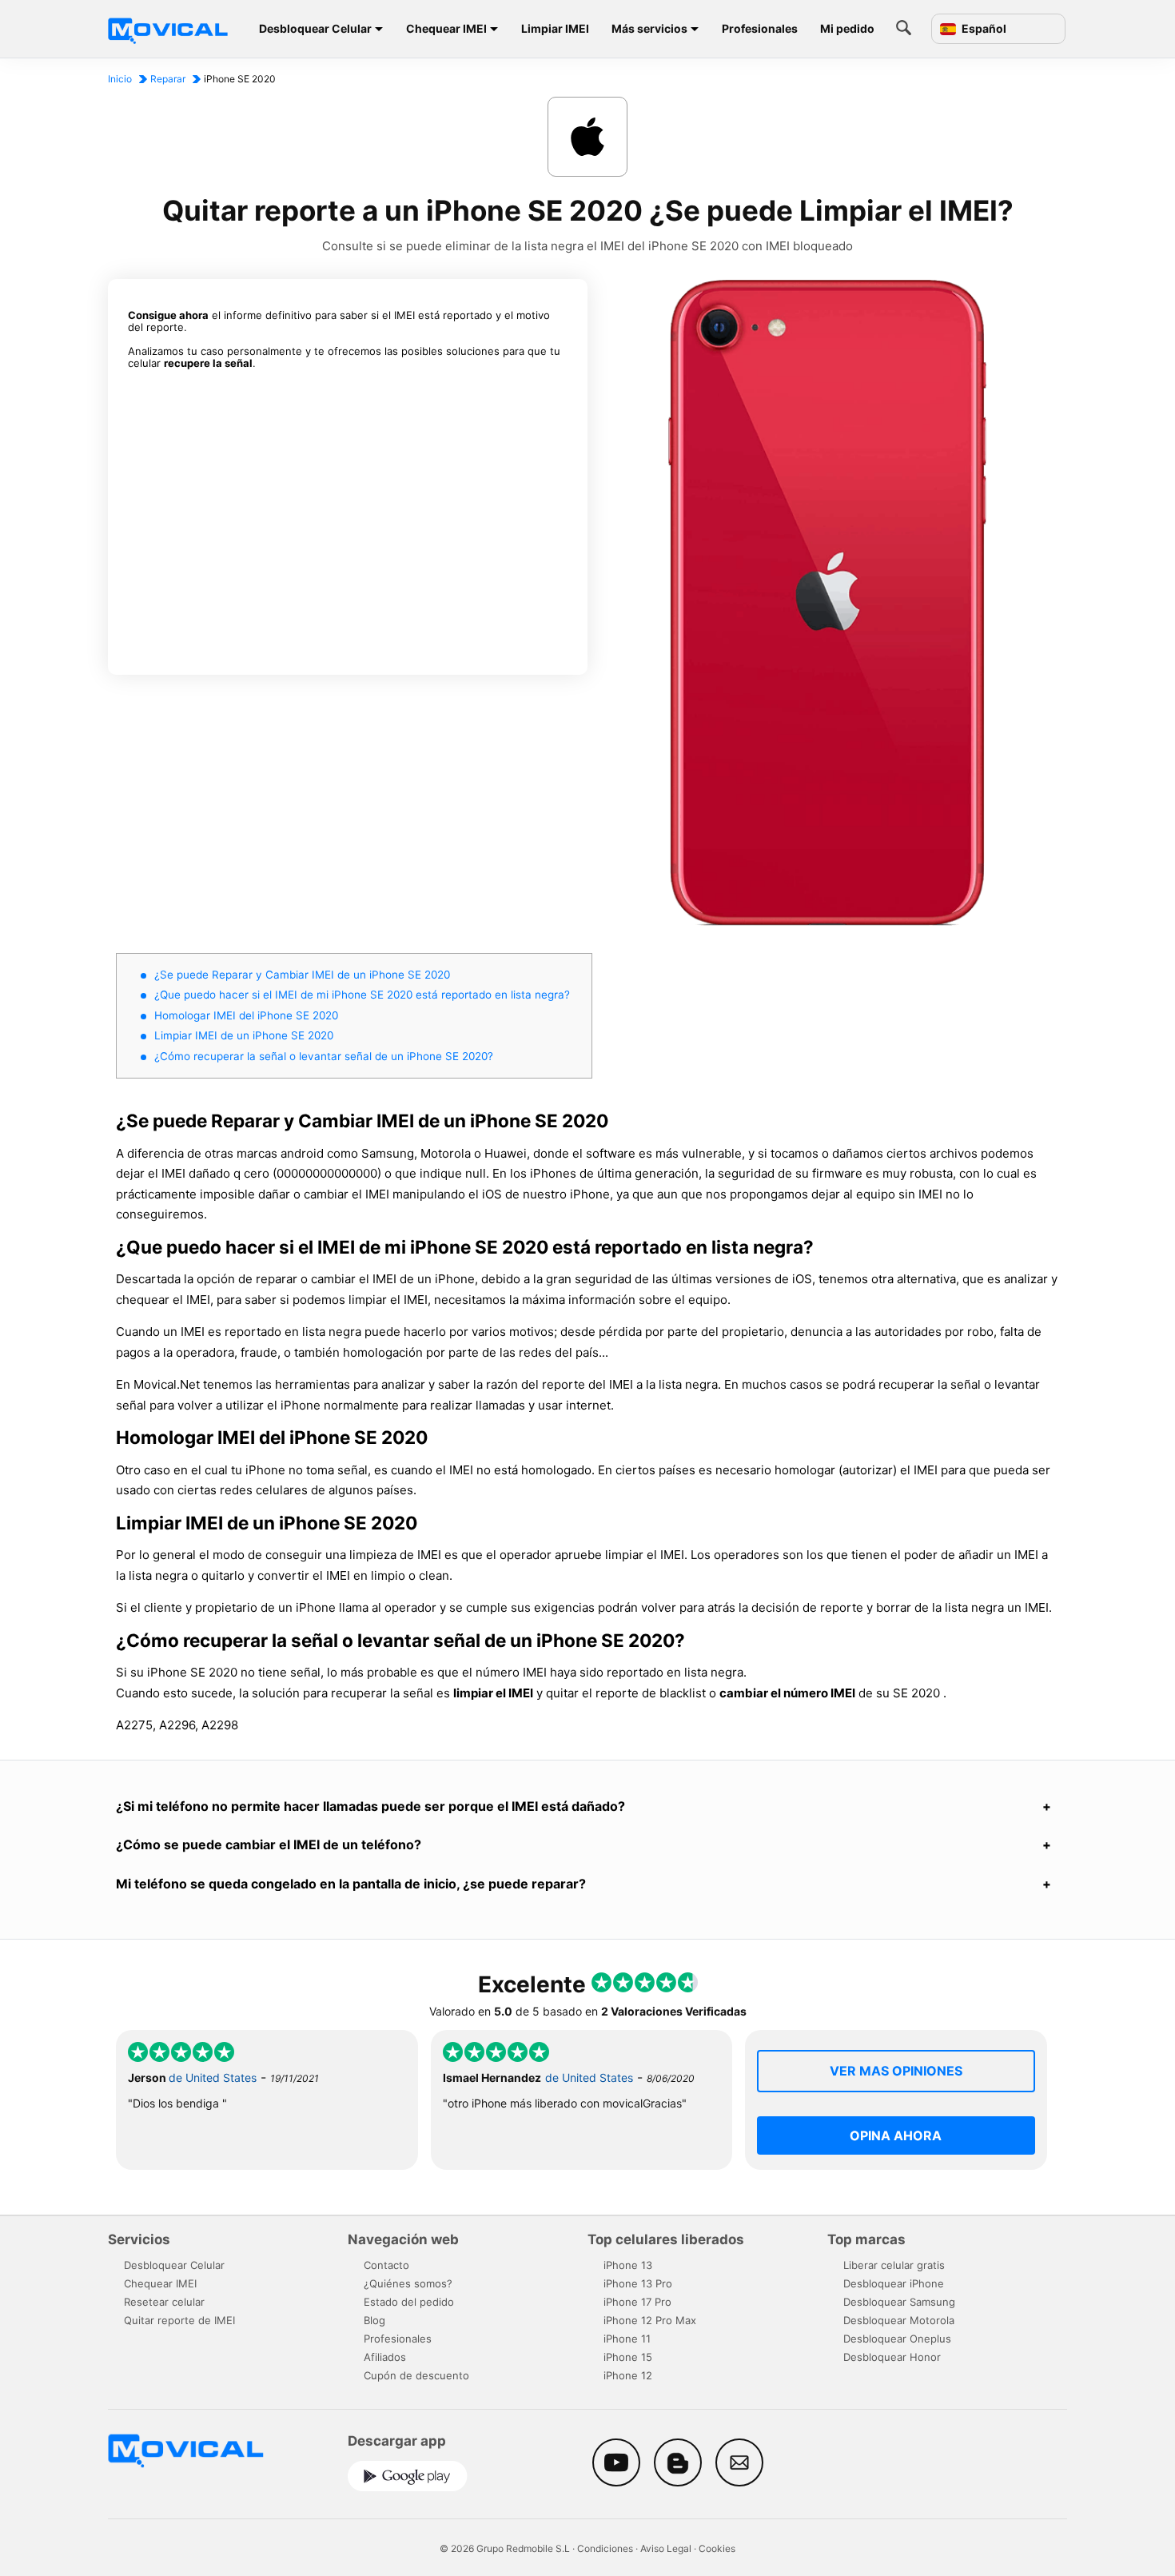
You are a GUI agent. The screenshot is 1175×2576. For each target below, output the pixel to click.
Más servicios (649, 28)
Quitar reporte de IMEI (179, 2320)
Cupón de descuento (416, 2375)
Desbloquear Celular (315, 28)
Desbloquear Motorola (899, 2320)
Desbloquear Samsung (899, 2302)
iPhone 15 (628, 2357)
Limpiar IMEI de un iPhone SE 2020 (244, 1035)
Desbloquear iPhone (894, 2283)
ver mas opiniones (896, 2071)
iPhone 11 (627, 2339)
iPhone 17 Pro (637, 2302)
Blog (374, 2320)
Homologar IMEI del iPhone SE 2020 (246, 1015)
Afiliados (385, 2357)
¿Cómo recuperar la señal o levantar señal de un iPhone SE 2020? (324, 1056)
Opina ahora (896, 2135)
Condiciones (605, 2548)
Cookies (717, 2548)
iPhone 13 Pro (638, 2283)
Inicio (120, 79)
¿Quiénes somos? (408, 2283)
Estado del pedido (409, 2302)
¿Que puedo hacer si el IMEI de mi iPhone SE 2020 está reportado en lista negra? (362, 995)
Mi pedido (847, 28)
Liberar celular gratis (894, 2265)
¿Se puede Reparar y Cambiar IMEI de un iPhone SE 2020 (302, 975)
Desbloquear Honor (892, 2357)
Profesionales (760, 28)
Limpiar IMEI (555, 28)
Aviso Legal (666, 2548)
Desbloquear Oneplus (897, 2339)
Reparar (168, 79)
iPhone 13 (628, 2265)
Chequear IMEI (446, 28)
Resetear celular (164, 2302)
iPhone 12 (628, 2375)
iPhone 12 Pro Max (650, 2320)
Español (983, 29)
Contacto (386, 2265)
